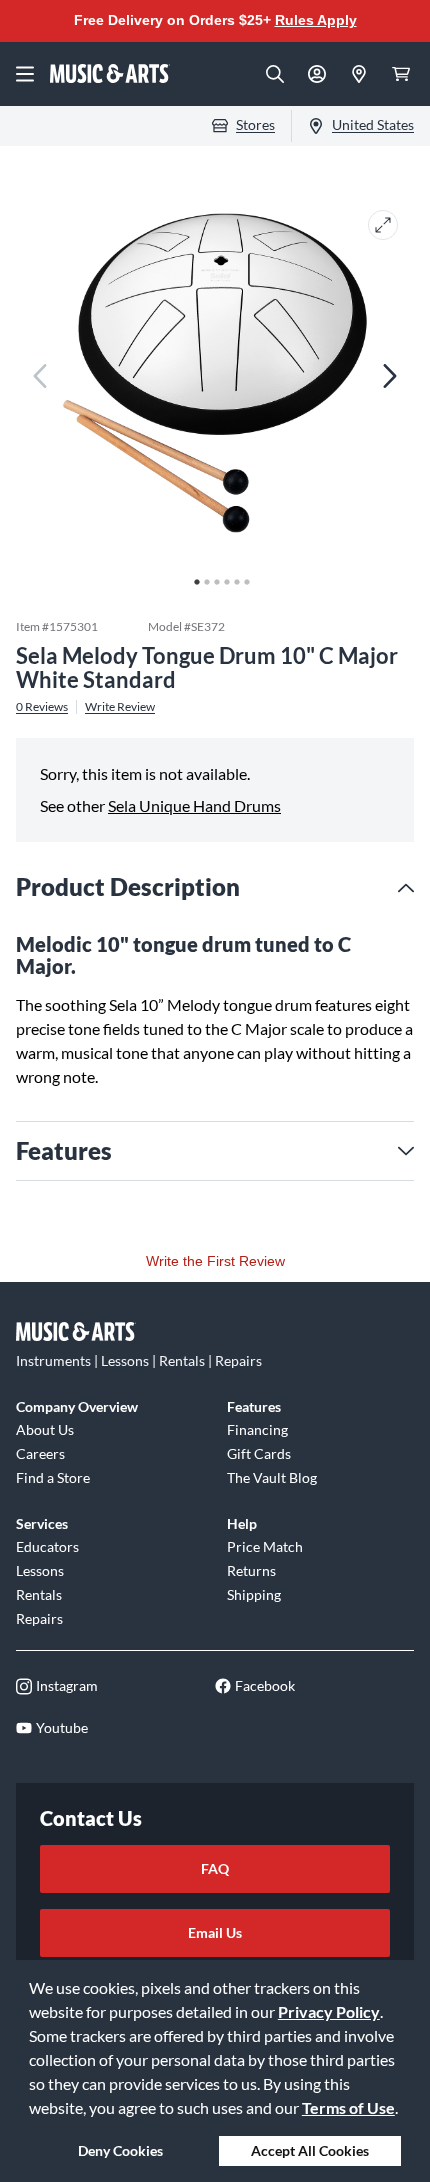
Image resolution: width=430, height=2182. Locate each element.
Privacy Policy (329, 2011)
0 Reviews (42, 707)
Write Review (120, 707)
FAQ (215, 1868)
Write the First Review (215, 1261)
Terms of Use (348, 2107)
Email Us (215, 1932)
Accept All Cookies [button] (310, 2150)
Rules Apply (316, 20)
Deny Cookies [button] (120, 2150)
